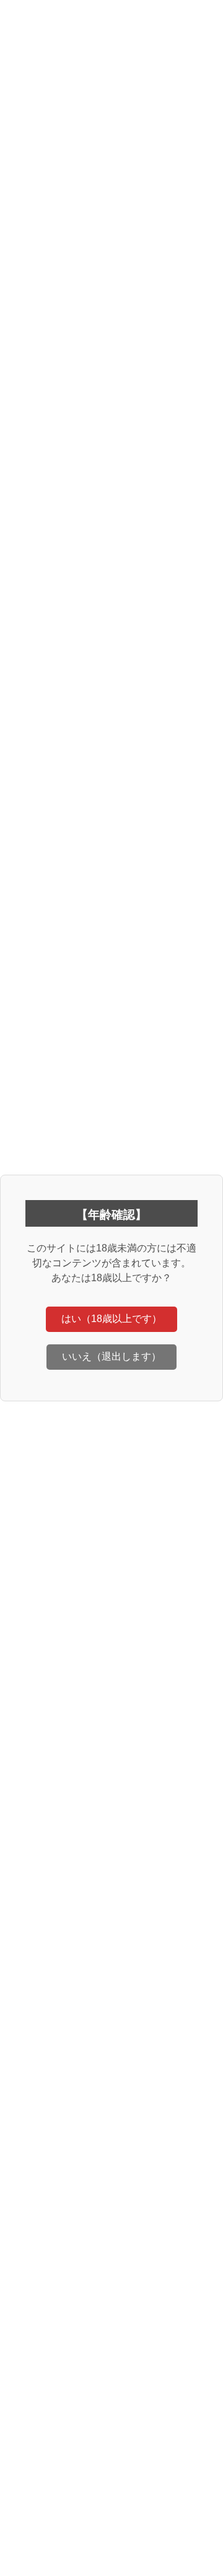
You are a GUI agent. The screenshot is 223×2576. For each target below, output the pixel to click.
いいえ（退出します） (111, 1356)
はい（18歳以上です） (111, 1319)
